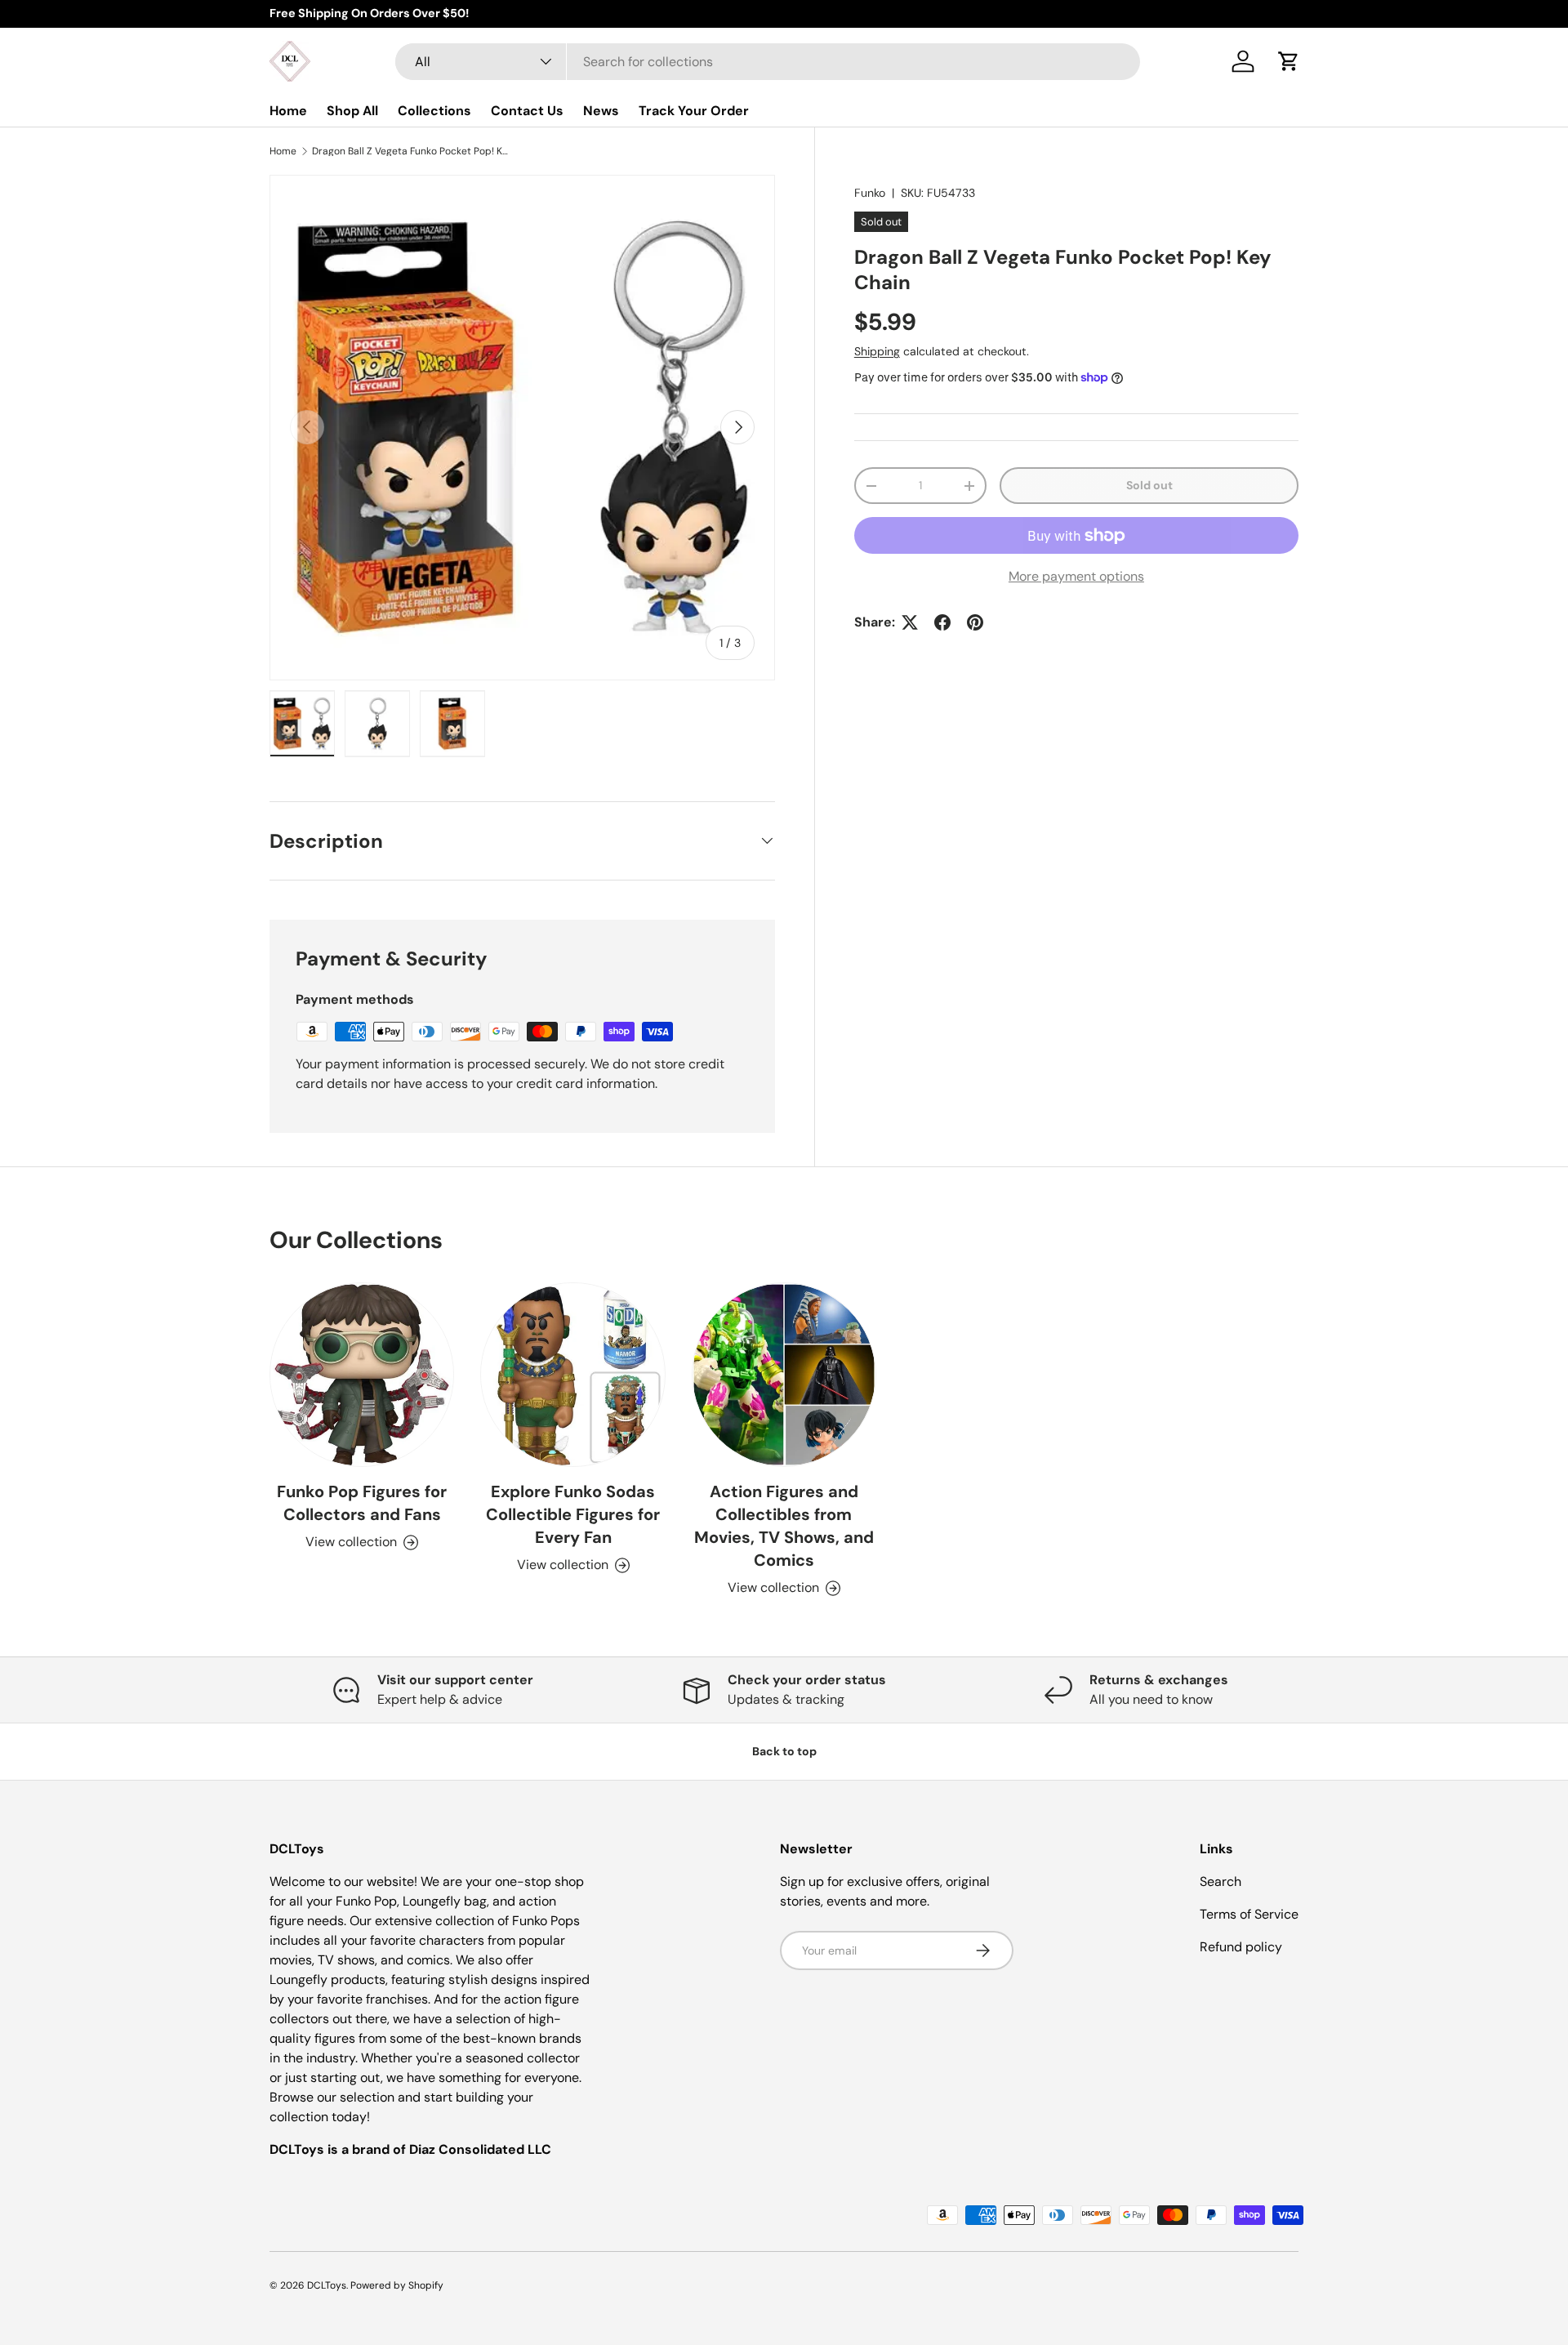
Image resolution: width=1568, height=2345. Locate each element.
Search (1221, 1881)
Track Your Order (694, 111)
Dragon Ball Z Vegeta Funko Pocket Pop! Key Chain (410, 151)
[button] (1289, 61)
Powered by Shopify (397, 2285)
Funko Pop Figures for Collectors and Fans (362, 1503)
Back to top (784, 1751)
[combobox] (768, 62)
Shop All (352, 111)
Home (288, 111)
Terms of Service (1249, 1914)
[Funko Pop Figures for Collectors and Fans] (362, 1375)
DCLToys (327, 2285)
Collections (434, 111)
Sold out (1149, 485)
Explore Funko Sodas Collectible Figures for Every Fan (573, 1514)
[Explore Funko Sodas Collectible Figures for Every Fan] (572, 1375)
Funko (870, 193)
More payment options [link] (1076, 576)
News (601, 111)
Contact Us (527, 111)
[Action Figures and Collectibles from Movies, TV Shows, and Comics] (784, 1375)
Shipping (877, 351)
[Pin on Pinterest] (975, 622)
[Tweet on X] (910, 622)
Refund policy (1241, 1947)
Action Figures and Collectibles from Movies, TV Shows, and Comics (784, 1526)
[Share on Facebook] (942, 622)
